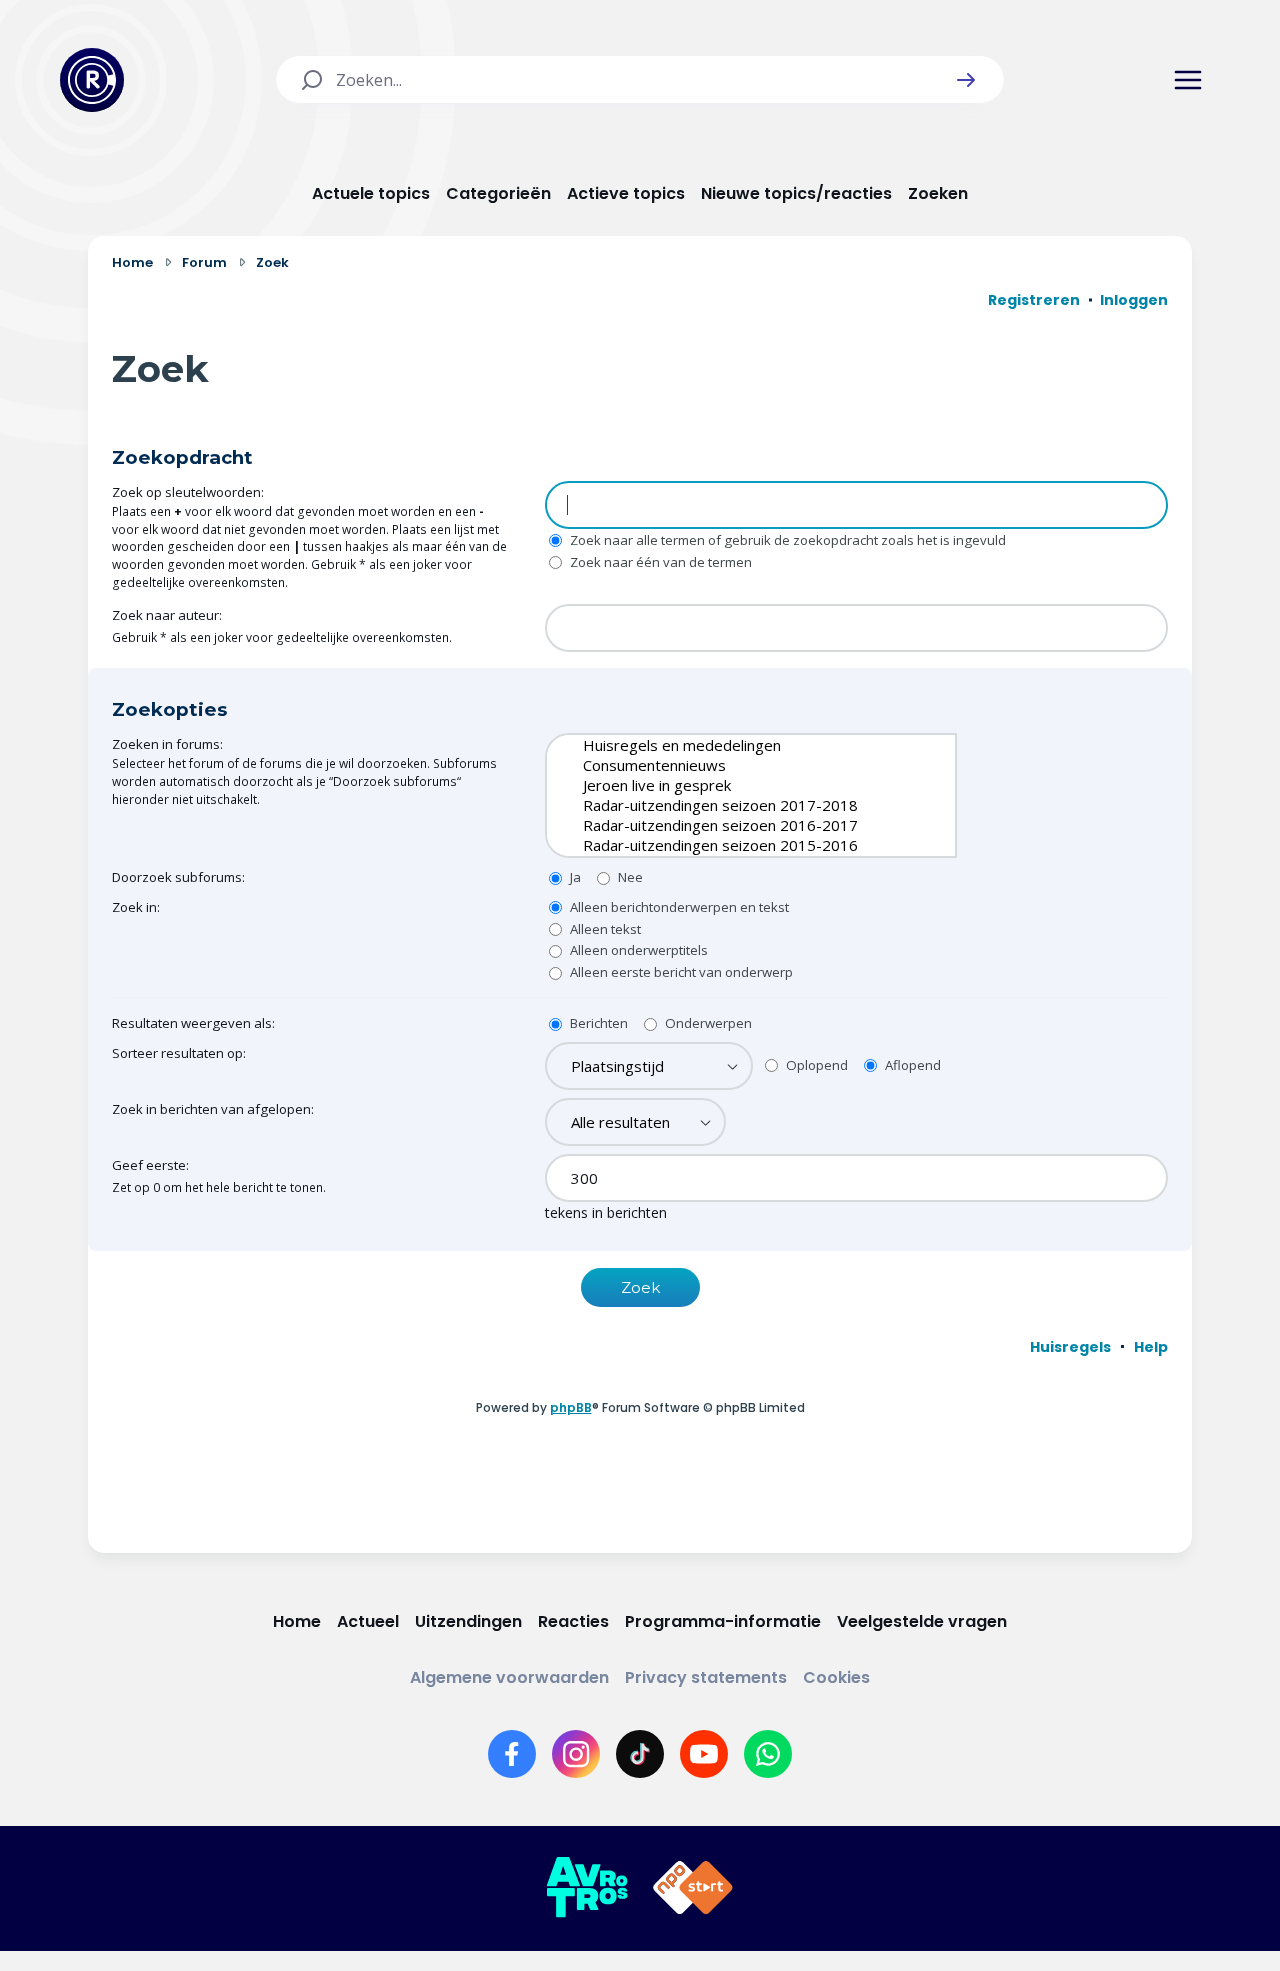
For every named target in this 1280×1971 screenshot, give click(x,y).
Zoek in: (136, 907)
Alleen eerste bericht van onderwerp (680, 972)
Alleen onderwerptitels (637, 950)
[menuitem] (1070, 1347)
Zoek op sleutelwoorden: (188, 492)
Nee (629, 877)
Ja (574, 877)
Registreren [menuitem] (1034, 300)
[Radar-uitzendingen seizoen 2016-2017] (736, 825)
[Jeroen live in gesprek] (736, 785)
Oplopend (815, 1065)
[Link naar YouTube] (704, 1754)
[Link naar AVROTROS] (587, 1888)
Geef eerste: (150, 1165)
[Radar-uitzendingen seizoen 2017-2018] (736, 805)
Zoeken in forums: (167, 744)
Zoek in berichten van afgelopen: (213, 1109)
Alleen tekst (604, 929)
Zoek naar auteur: (167, 615)
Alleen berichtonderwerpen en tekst (678, 907)
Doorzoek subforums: (178, 877)
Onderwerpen (707, 1023)
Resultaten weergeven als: (193, 1023)
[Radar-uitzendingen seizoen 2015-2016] (736, 845)
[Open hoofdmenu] (1188, 80)
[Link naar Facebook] (512, 1754)
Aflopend (911, 1065)
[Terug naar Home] (92, 80)
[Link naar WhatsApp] (768, 1754)
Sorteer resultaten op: (179, 1053)
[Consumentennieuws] (736, 765)
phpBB (571, 1407)
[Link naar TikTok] (640, 1754)
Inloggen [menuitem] (1134, 300)
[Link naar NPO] (693, 1888)
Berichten (597, 1023)
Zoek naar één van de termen (659, 562)
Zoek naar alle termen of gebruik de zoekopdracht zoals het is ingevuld (786, 540)
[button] (966, 80)
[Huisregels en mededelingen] (736, 745)
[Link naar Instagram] (576, 1754)
